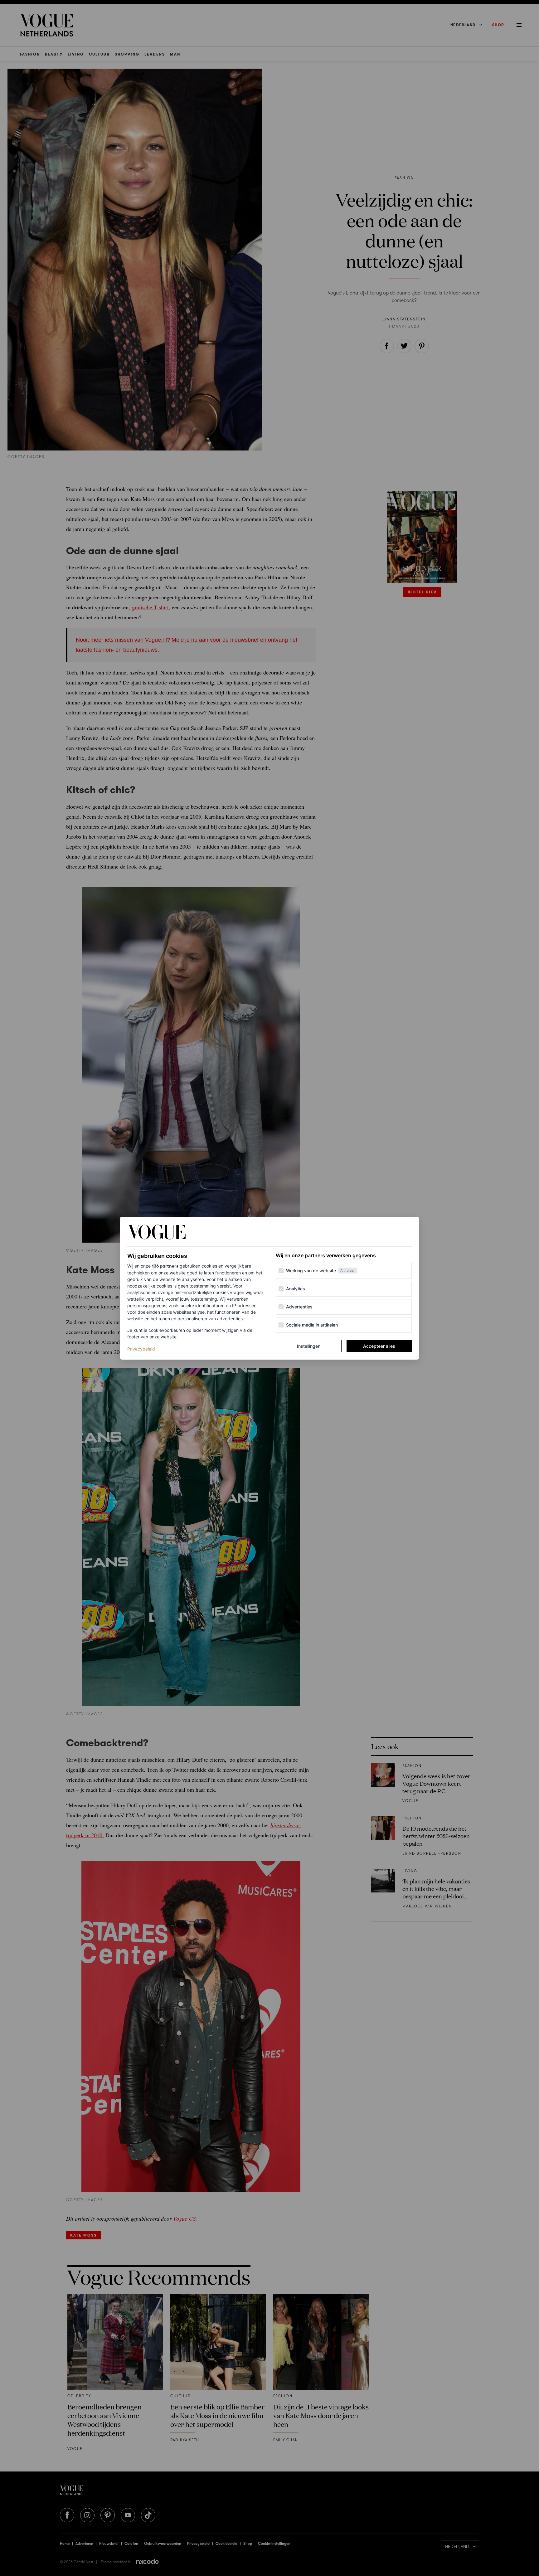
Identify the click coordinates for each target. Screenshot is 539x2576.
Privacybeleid (141, 1349)
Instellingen (309, 1346)
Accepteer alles (379, 1346)
